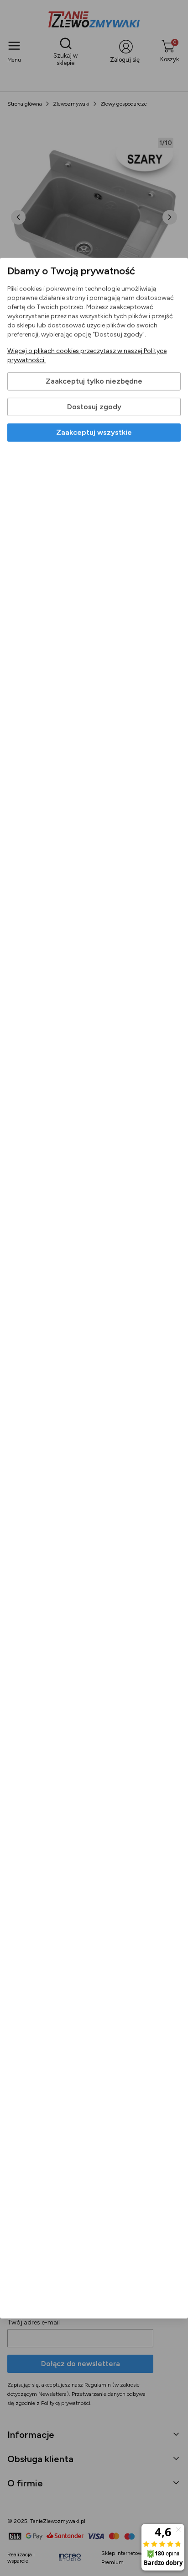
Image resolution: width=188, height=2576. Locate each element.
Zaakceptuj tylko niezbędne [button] (94, 381)
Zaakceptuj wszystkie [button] (94, 432)
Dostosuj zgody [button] (94, 407)
